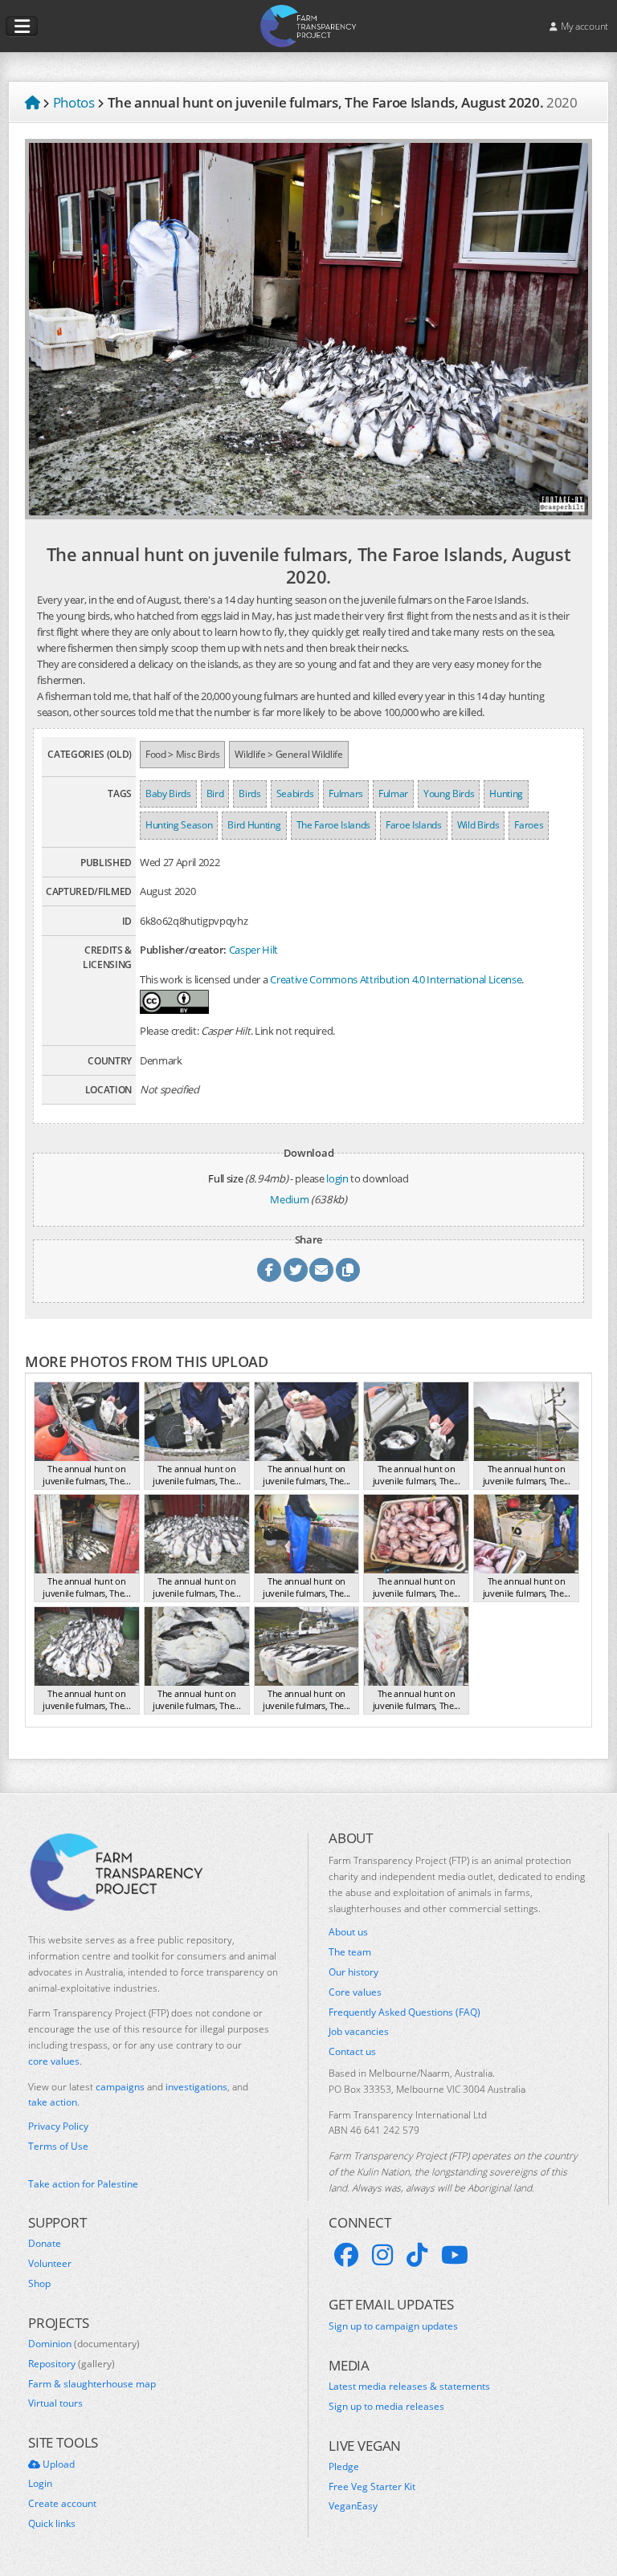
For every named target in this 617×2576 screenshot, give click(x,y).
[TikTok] (417, 2255)
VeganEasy (353, 2506)
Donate (45, 2244)
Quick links (52, 2524)
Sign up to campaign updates (393, 2326)
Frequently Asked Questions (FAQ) (405, 2012)
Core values (355, 1992)
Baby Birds (168, 794)
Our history (353, 1972)
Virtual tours (55, 2403)
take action (53, 2102)
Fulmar (393, 794)
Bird (215, 794)
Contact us (352, 2052)
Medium (289, 1199)
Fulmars (346, 794)
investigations (196, 2087)
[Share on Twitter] (296, 1270)
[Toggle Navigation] (22, 26)
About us (348, 1932)
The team (350, 1952)
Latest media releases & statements (409, 2387)
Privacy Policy (58, 2126)
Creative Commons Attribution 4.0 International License (396, 979)
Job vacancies (359, 2032)
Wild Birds (478, 825)
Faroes (529, 825)
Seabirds (295, 794)
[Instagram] (382, 2255)
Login (40, 2484)
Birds (249, 794)
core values (54, 2061)
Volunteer (50, 2264)
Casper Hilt (253, 950)
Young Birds (449, 794)
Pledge (344, 2467)
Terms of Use (58, 2147)
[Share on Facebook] (269, 1270)
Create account (62, 2504)
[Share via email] (321, 1270)
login (337, 1178)
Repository (72, 2364)
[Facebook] (346, 2255)
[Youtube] (455, 2255)
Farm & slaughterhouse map (92, 2384)
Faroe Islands (414, 825)
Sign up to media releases (386, 2407)
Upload (57, 2464)
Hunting (506, 794)
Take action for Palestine (83, 2184)
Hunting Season (179, 825)
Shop (39, 2284)
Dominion (84, 2344)
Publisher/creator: (183, 950)
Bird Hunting (254, 825)
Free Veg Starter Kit (372, 2487)
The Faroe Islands (333, 825)
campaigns (120, 2087)
